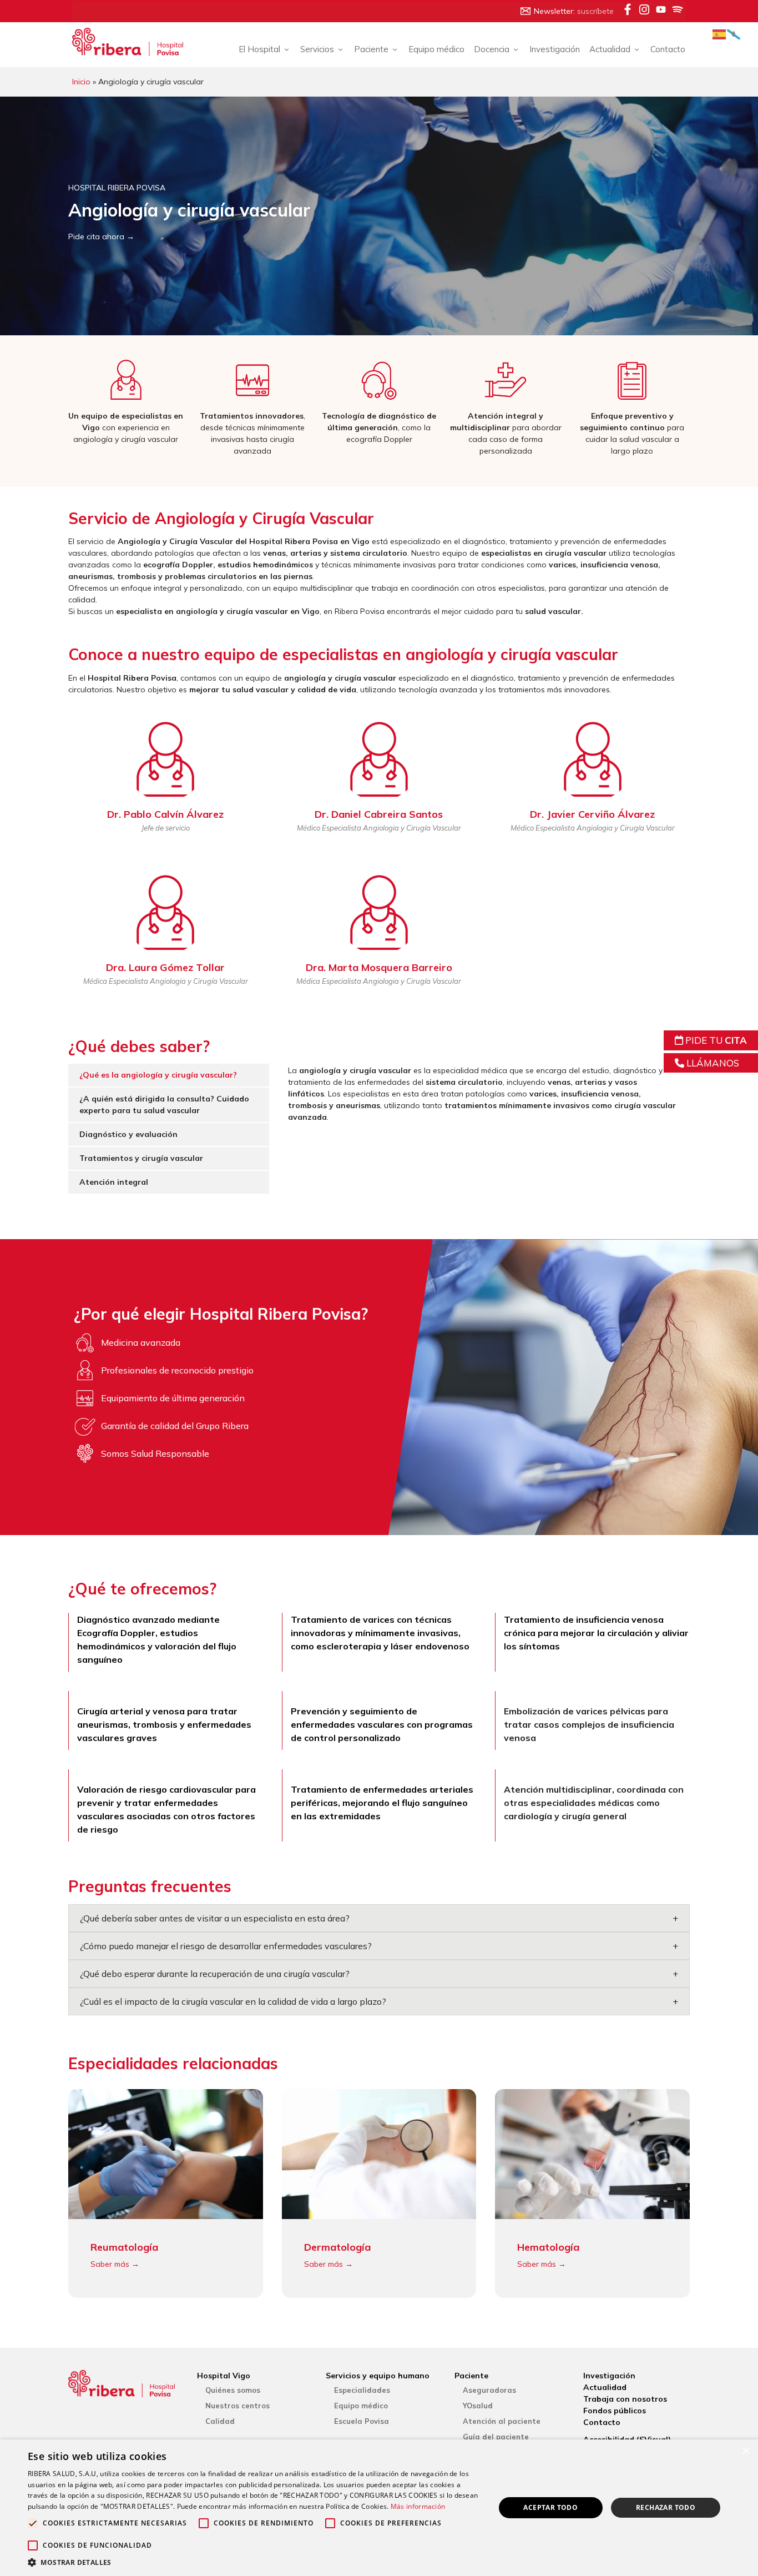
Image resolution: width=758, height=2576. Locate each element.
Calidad (220, 2421)
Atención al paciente (502, 2421)
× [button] (746, 2451)
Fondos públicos (615, 2411)
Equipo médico (436, 49)
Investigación (555, 49)
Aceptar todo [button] (550, 2507)
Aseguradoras (489, 2390)
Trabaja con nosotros (625, 2399)
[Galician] (734, 34)
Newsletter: (574, 11)
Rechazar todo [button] (666, 2507)
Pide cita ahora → (101, 237)
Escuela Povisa (362, 2421)
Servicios (317, 49)
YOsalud (478, 2406)
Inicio (81, 82)
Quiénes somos (233, 2390)
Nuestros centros (237, 2406)
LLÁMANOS (712, 1063)
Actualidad (605, 2387)
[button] (254, 2562)
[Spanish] (720, 34)
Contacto (668, 49)
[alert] (379, 2508)
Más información (418, 2506)
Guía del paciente (496, 2437)
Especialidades (362, 2390)
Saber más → (115, 2264)
